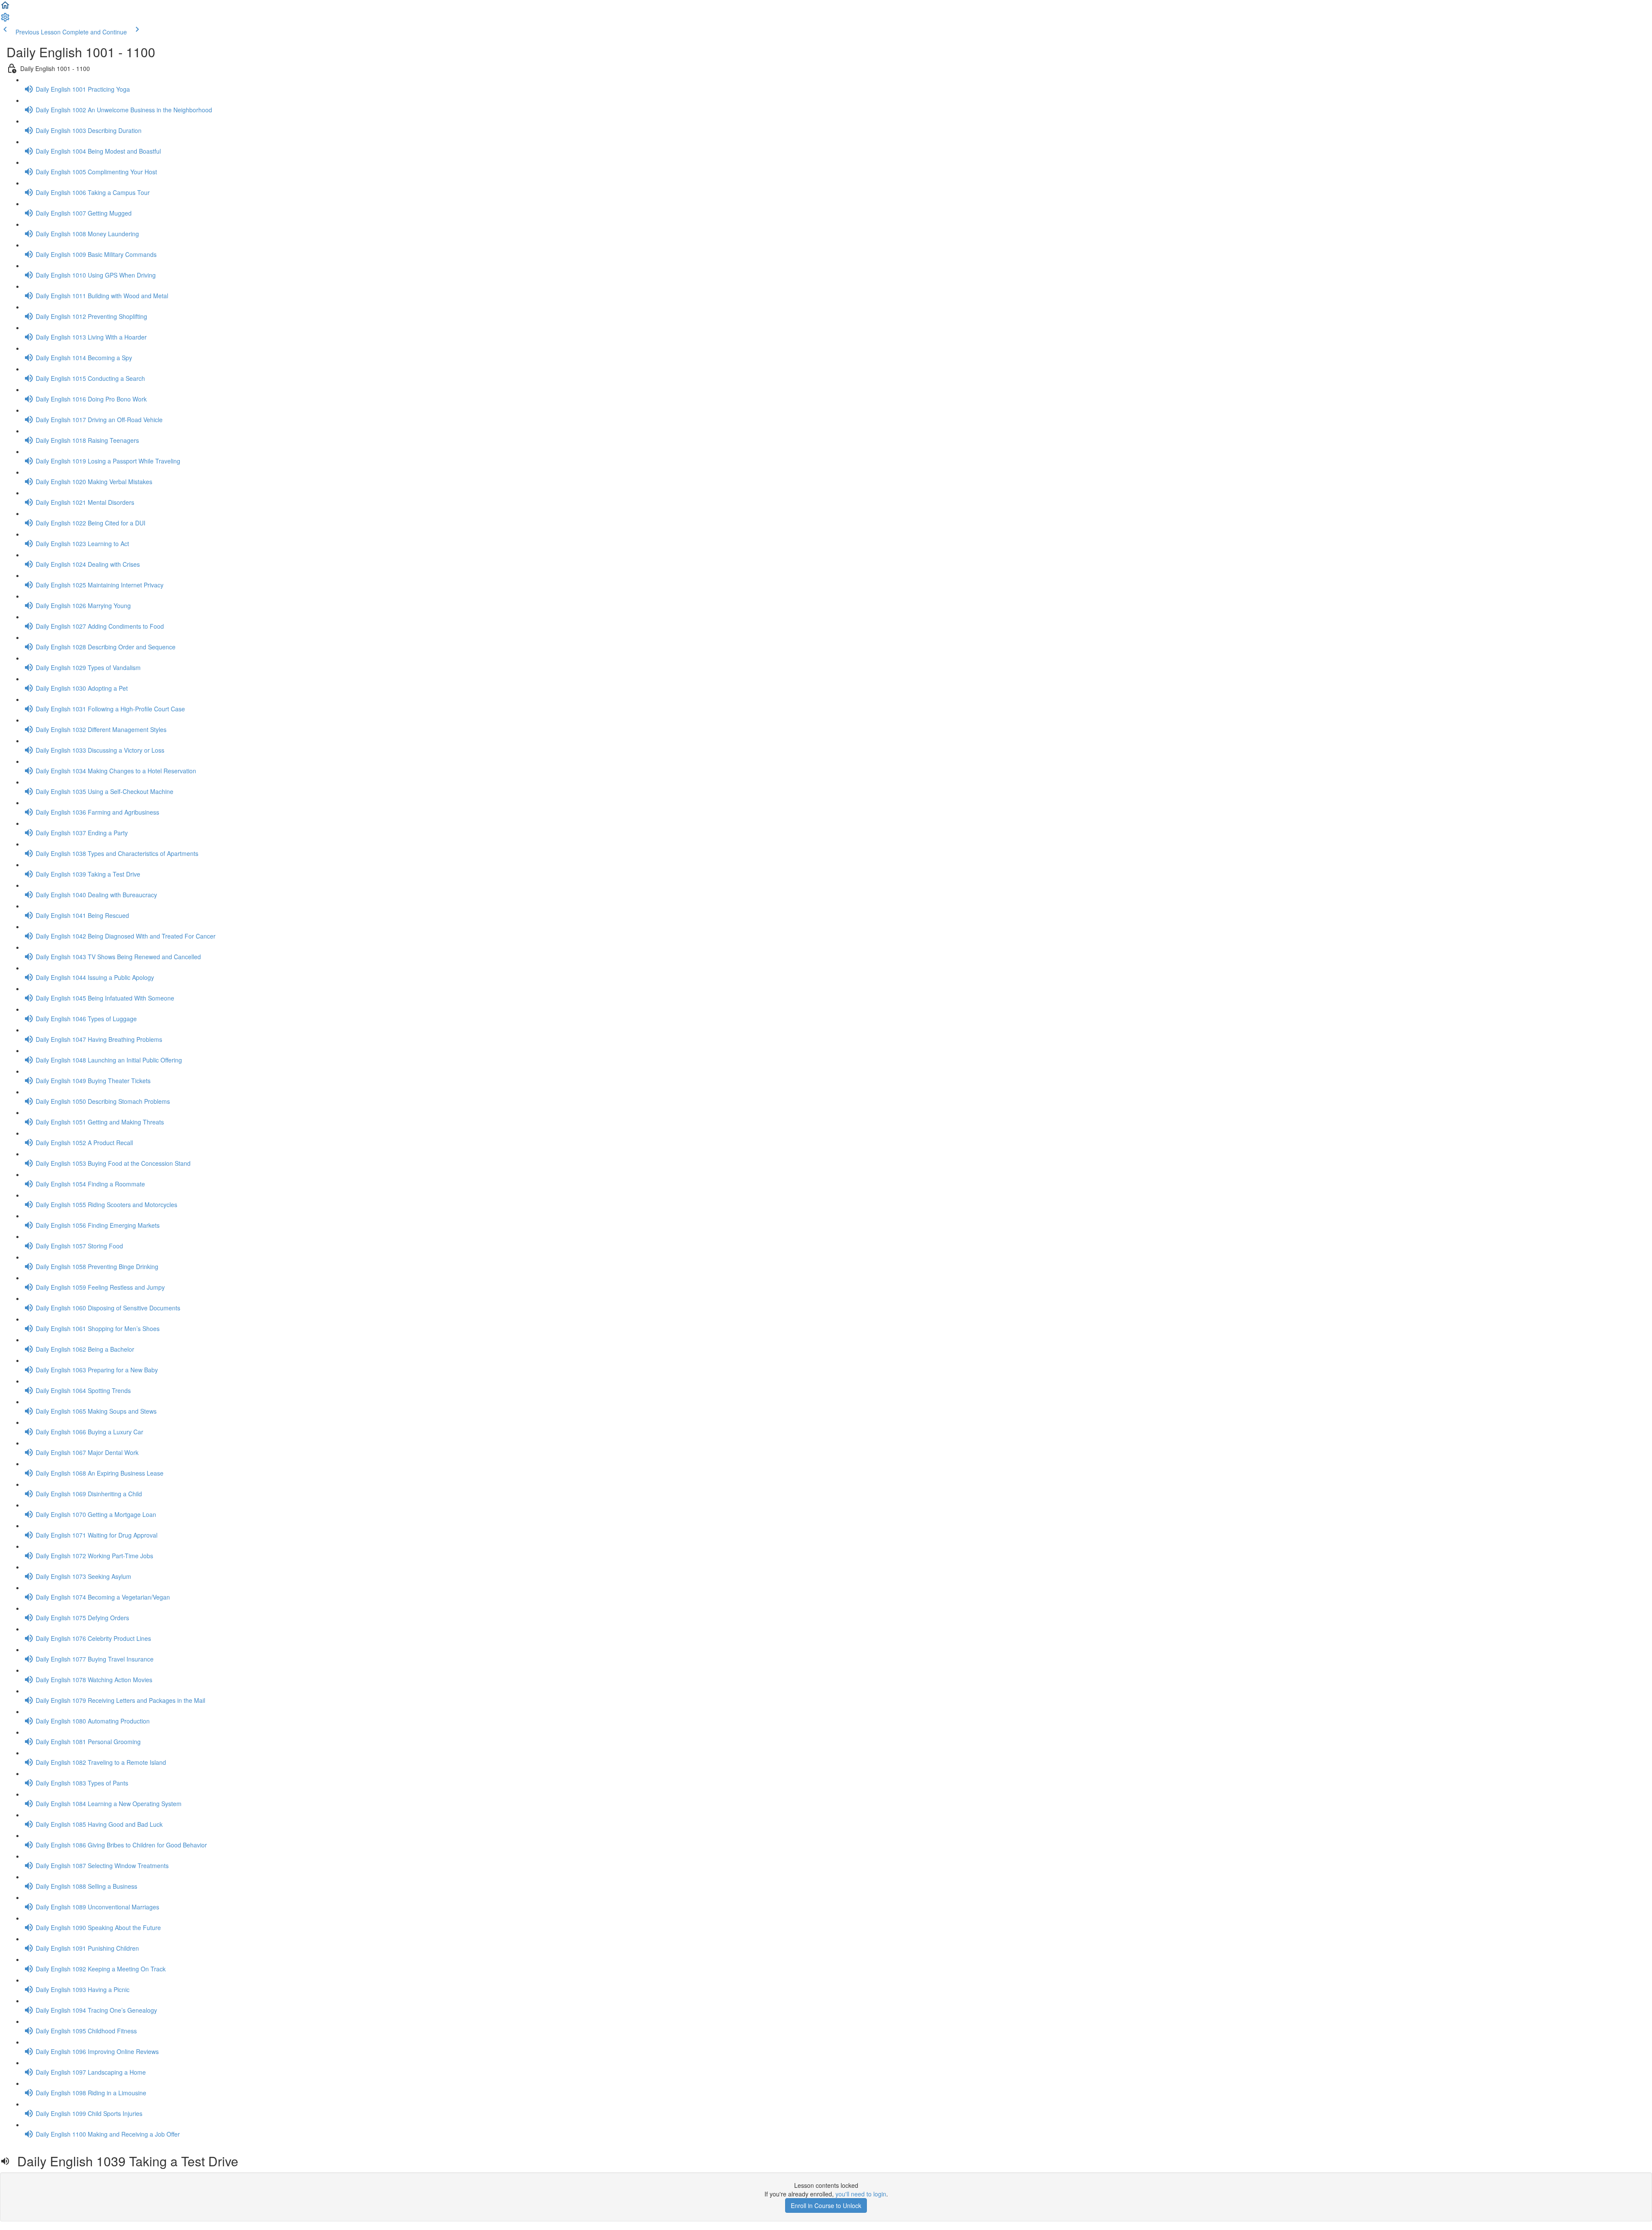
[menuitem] (5, 20)
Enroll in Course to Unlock (826, 2205)
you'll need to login (861, 2194)
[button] (5, 8)
